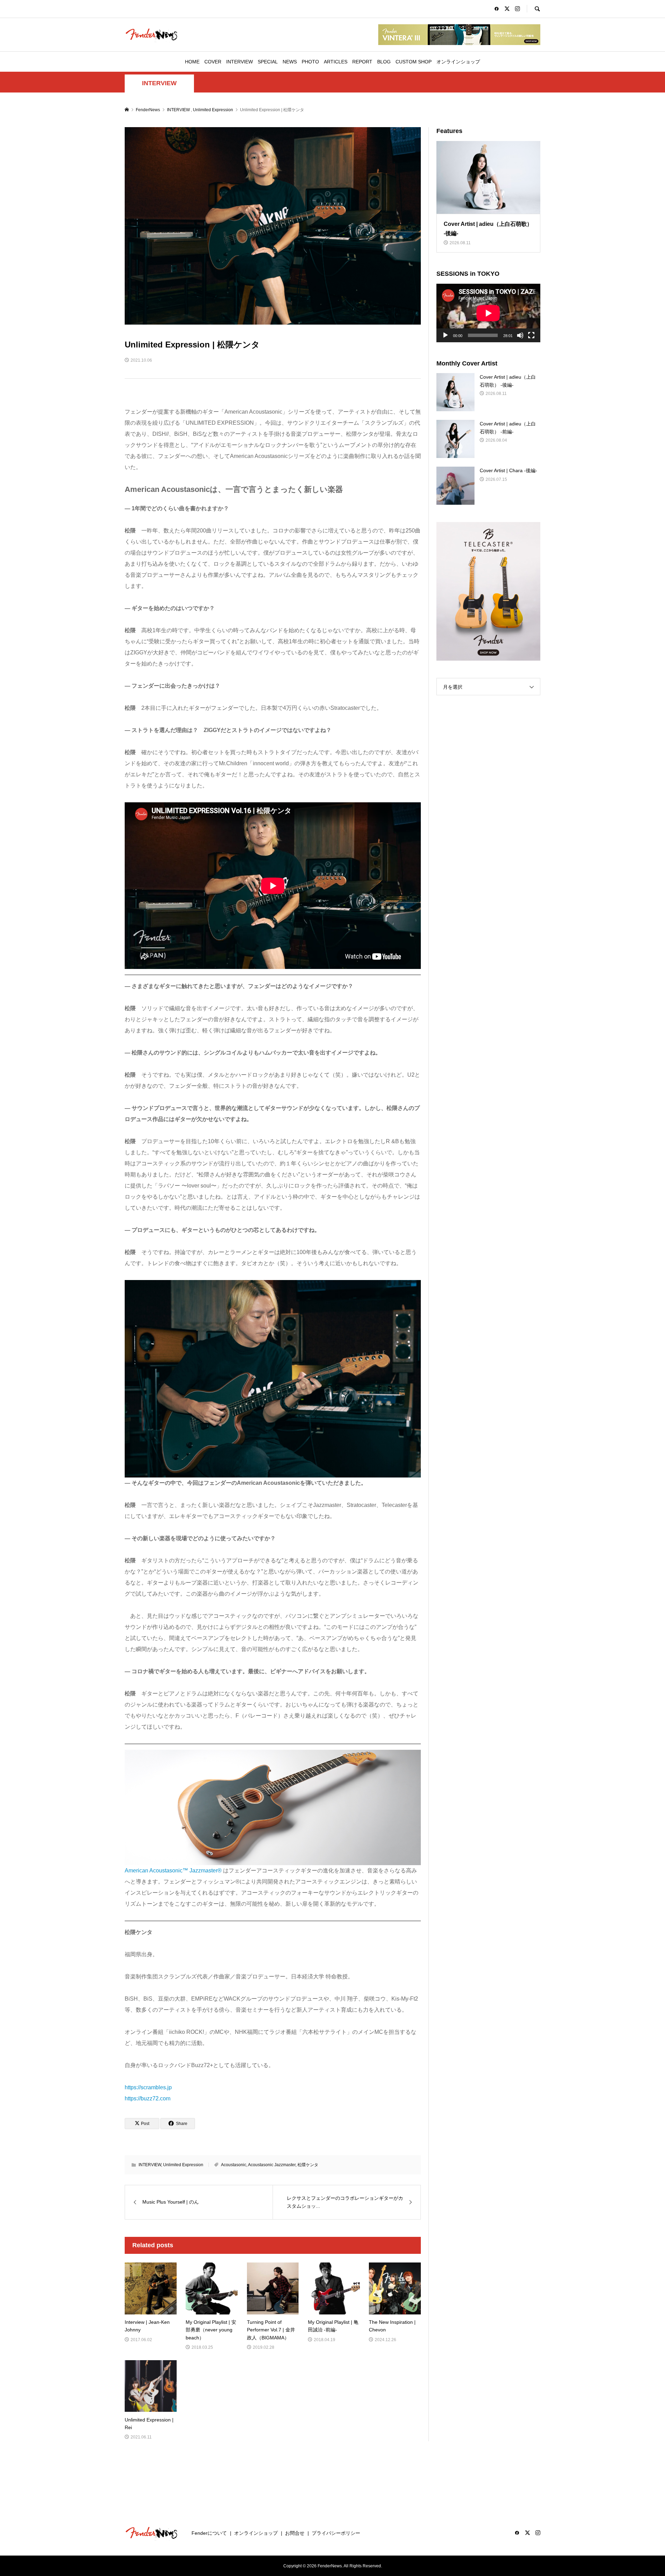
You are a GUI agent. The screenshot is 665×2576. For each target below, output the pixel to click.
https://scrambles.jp (148, 2087)
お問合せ (295, 2533)
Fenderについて (209, 2533)
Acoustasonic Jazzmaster (272, 2165)
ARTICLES (336, 62)
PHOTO (310, 62)
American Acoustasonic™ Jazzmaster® (173, 1871)
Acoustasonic (234, 2165)
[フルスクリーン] (531, 335)
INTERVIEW (240, 62)
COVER (213, 62)
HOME (192, 62)
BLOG (384, 62)
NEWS (290, 62)
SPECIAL (268, 62)
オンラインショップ (458, 62)
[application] (488, 313)
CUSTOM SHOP (414, 62)
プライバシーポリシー (336, 2533)
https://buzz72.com (148, 2098)
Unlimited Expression (183, 2165)
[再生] (445, 335)
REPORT (362, 62)
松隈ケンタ (308, 2165)
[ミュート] (520, 335)
